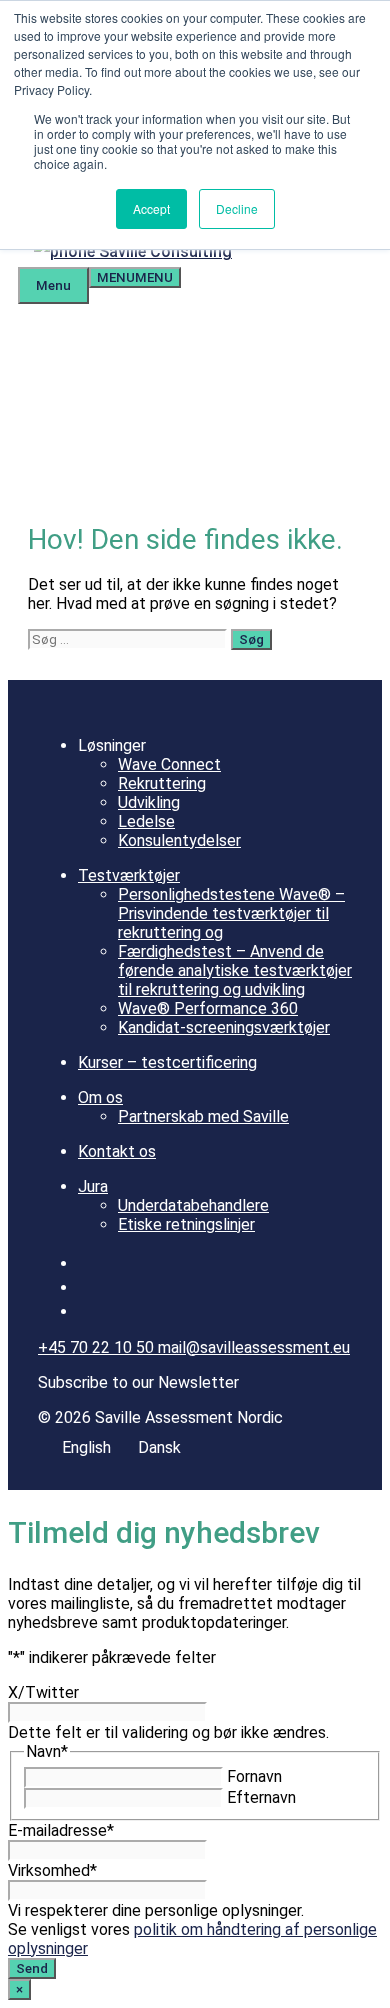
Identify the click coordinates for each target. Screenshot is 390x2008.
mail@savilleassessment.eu (254, 1347)
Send (32, 1968)
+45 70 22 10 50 (98, 1347)
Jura (93, 1186)
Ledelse (146, 821)
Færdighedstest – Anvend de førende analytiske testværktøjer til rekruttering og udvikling (235, 970)
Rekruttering (162, 783)
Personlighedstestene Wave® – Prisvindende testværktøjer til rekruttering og (231, 913)
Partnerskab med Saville (203, 1116)
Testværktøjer (129, 875)
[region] (195, 399)
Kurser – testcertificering (167, 1062)
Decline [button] (237, 208)
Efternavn (261, 1797)
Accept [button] (151, 208)
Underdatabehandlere (193, 1205)
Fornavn (254, 1776)
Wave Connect (169, 764)
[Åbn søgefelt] (264, 251)
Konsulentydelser (179, 840)
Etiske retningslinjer (186, 1224)
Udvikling (149, 802)
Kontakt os (117, 1151)
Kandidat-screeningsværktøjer (224, 1027)
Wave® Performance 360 (208, 1008)
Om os (100, 1097)
